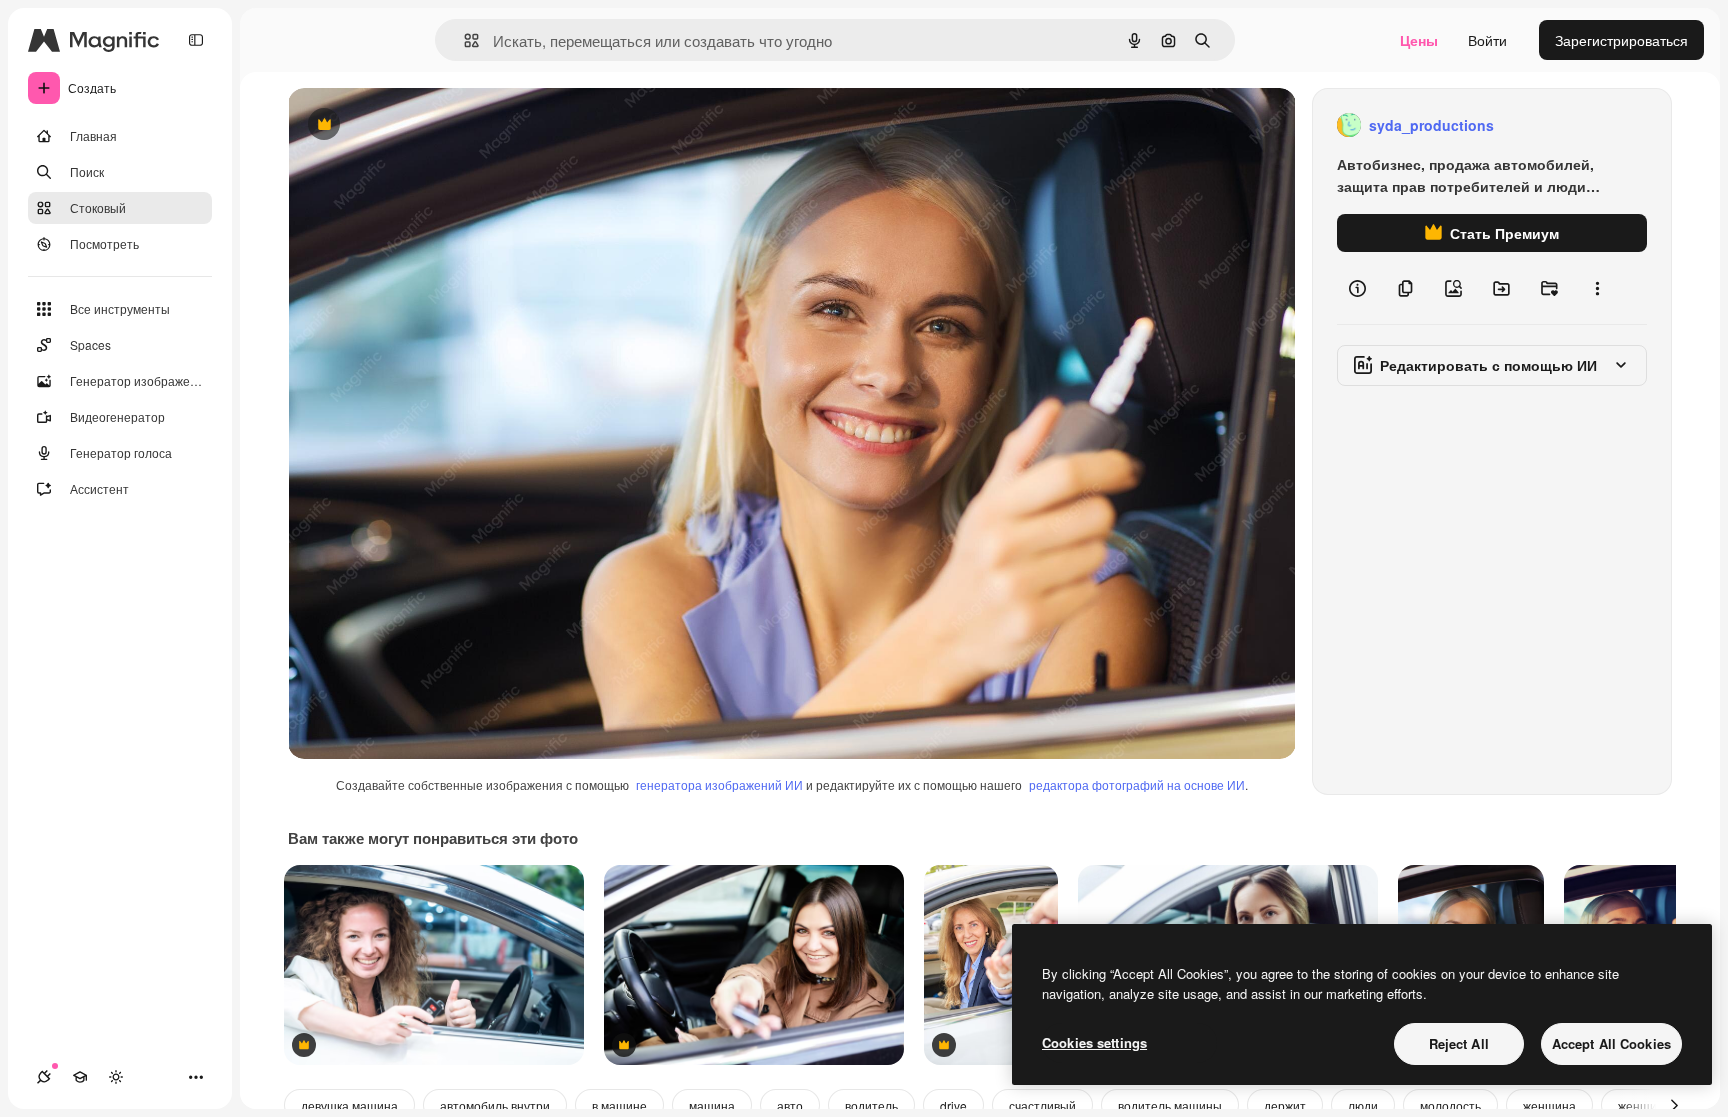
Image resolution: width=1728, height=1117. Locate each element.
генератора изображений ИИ (719, 784)
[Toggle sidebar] (196, 40)
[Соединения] (44, 1077)
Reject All (1459, 1043)
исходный (422, 125)
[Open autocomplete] (463, 40)
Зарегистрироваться (1621, 40)
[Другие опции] (1597, 288)
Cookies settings (1094, 1042)
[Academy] (80, 1077)
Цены (1419, 40)
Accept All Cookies (1611, 1043)
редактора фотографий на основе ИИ (1137, 784)
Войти (1487, 40)
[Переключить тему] (116, 1077)
